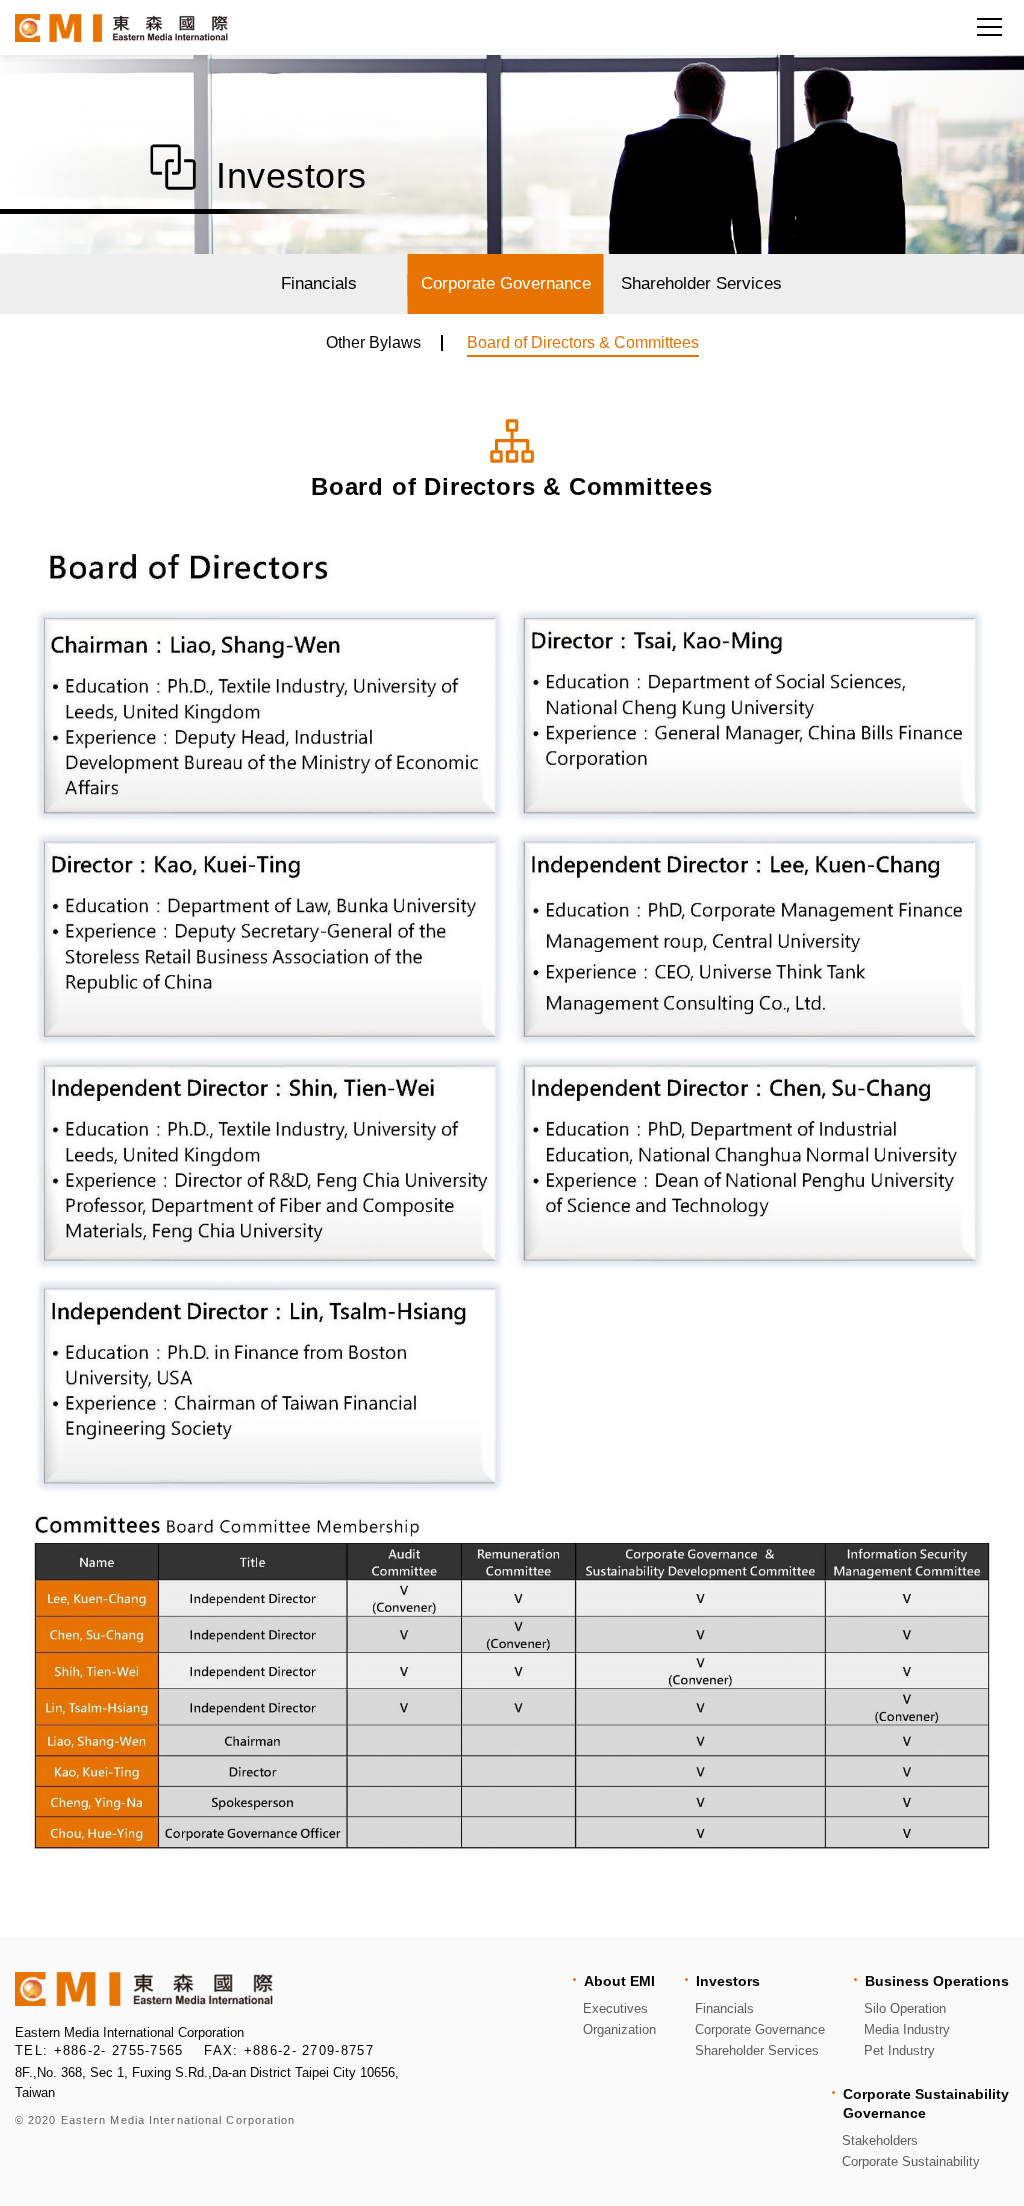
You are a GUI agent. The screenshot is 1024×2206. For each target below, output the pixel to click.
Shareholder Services (701, 283)
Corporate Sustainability (911, 2161)
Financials (319, 283)
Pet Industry (899, 2050)
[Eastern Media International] (121, 27)
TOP (972, 1895)
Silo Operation (905, 2008)
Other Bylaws (373, 342)
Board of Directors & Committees (583, 342)
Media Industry (907, 2029)
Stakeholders (880, 2140)
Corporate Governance (506, 283)
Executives (615, 2008)
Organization (619, 2029)
